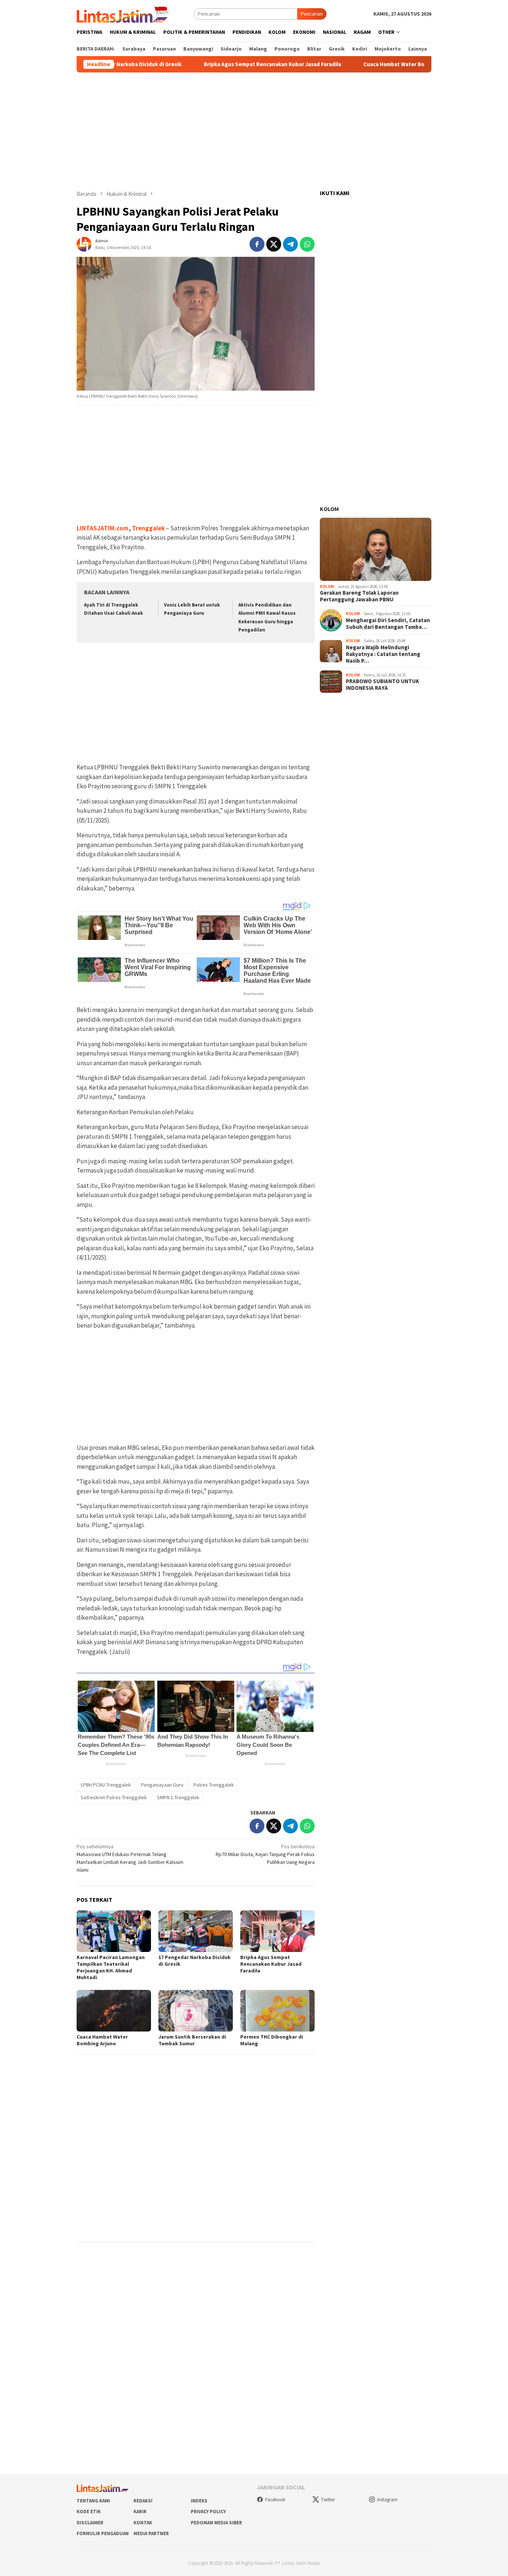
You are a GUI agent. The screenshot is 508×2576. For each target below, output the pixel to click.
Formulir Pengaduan (103, 2533)
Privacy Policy (208, 2512)
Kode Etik (89, 2512)
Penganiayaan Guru (162, 1785)
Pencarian (312, 14)
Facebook (275, 2500)
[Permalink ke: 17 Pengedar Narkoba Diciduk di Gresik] (196, 1931)
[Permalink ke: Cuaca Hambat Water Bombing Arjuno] (114, 2011)
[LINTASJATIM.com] (124, 13)
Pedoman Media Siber (216, 2523)
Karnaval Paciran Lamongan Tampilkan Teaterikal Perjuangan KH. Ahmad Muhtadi (111, 1967)
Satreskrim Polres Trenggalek (114, 1797)
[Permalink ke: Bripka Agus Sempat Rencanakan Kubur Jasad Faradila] (277, 1931)
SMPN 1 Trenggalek (178, 1797)
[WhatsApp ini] (307, 244)
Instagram (387, 2500)
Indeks (199, 2501)
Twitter (328, 2500)
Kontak (143, 2523)
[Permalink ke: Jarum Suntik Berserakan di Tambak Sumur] (196, 2011)
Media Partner (151, 2533)
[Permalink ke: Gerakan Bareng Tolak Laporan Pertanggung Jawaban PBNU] (376, 549)
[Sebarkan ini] (257, 244)
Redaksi (143, 2501)
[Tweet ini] (274, 244)
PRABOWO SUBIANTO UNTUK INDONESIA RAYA (382, 685)
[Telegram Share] (290, 244)
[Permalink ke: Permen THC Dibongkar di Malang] (277, 2011)
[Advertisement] (254, 131)
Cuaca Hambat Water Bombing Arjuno (357, 64)
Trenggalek (148, 528)
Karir (140, 2512)
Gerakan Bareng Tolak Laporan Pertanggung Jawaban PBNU (359, 596)
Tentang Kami (93, 2501)
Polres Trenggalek (214, 1785)
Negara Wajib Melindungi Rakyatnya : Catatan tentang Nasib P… (383, 654)
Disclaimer (90, 2523)
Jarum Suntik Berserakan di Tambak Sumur (192, 2040)
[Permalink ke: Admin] (84, 243)
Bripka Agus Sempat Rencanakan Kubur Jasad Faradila (218, 64)
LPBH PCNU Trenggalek (106, 1785)
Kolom (329, 509)
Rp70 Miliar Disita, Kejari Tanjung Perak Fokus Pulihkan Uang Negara (265, 1854)
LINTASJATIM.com (103, 528)
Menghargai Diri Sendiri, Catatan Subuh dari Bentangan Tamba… (388, 624)
